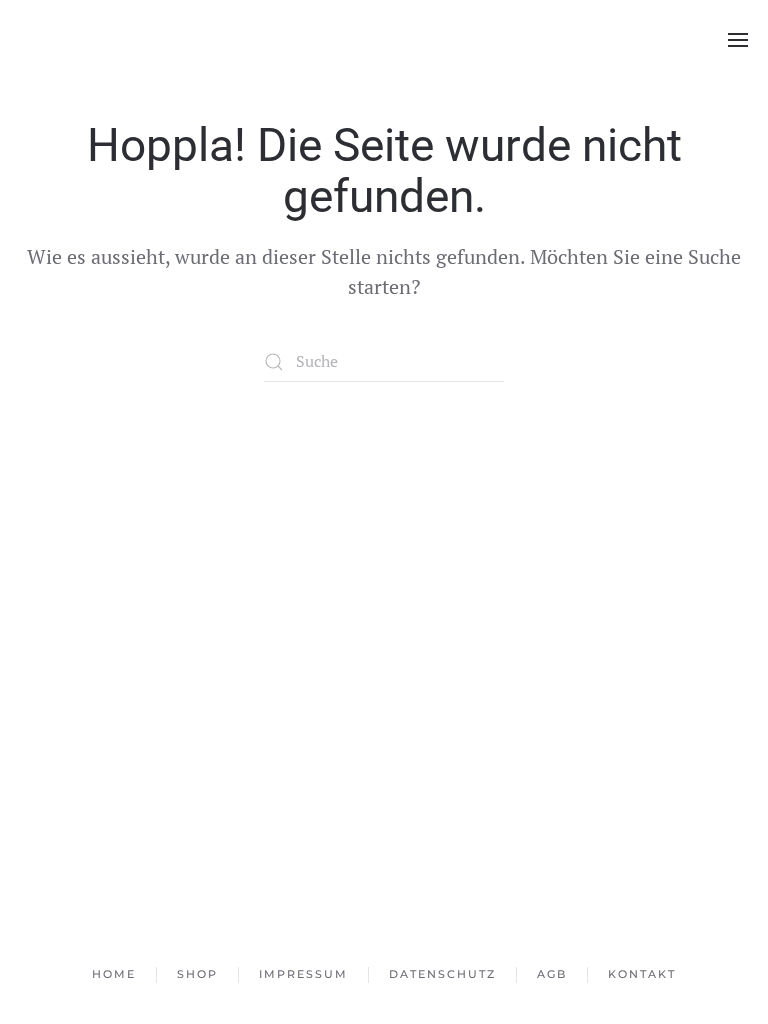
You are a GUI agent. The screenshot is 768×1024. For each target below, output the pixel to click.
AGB (552, 974)
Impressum (303, 974)
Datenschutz (442, 974)
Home (114, 974)
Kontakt (642, 974)
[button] (738, 40)
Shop (197, 974)
